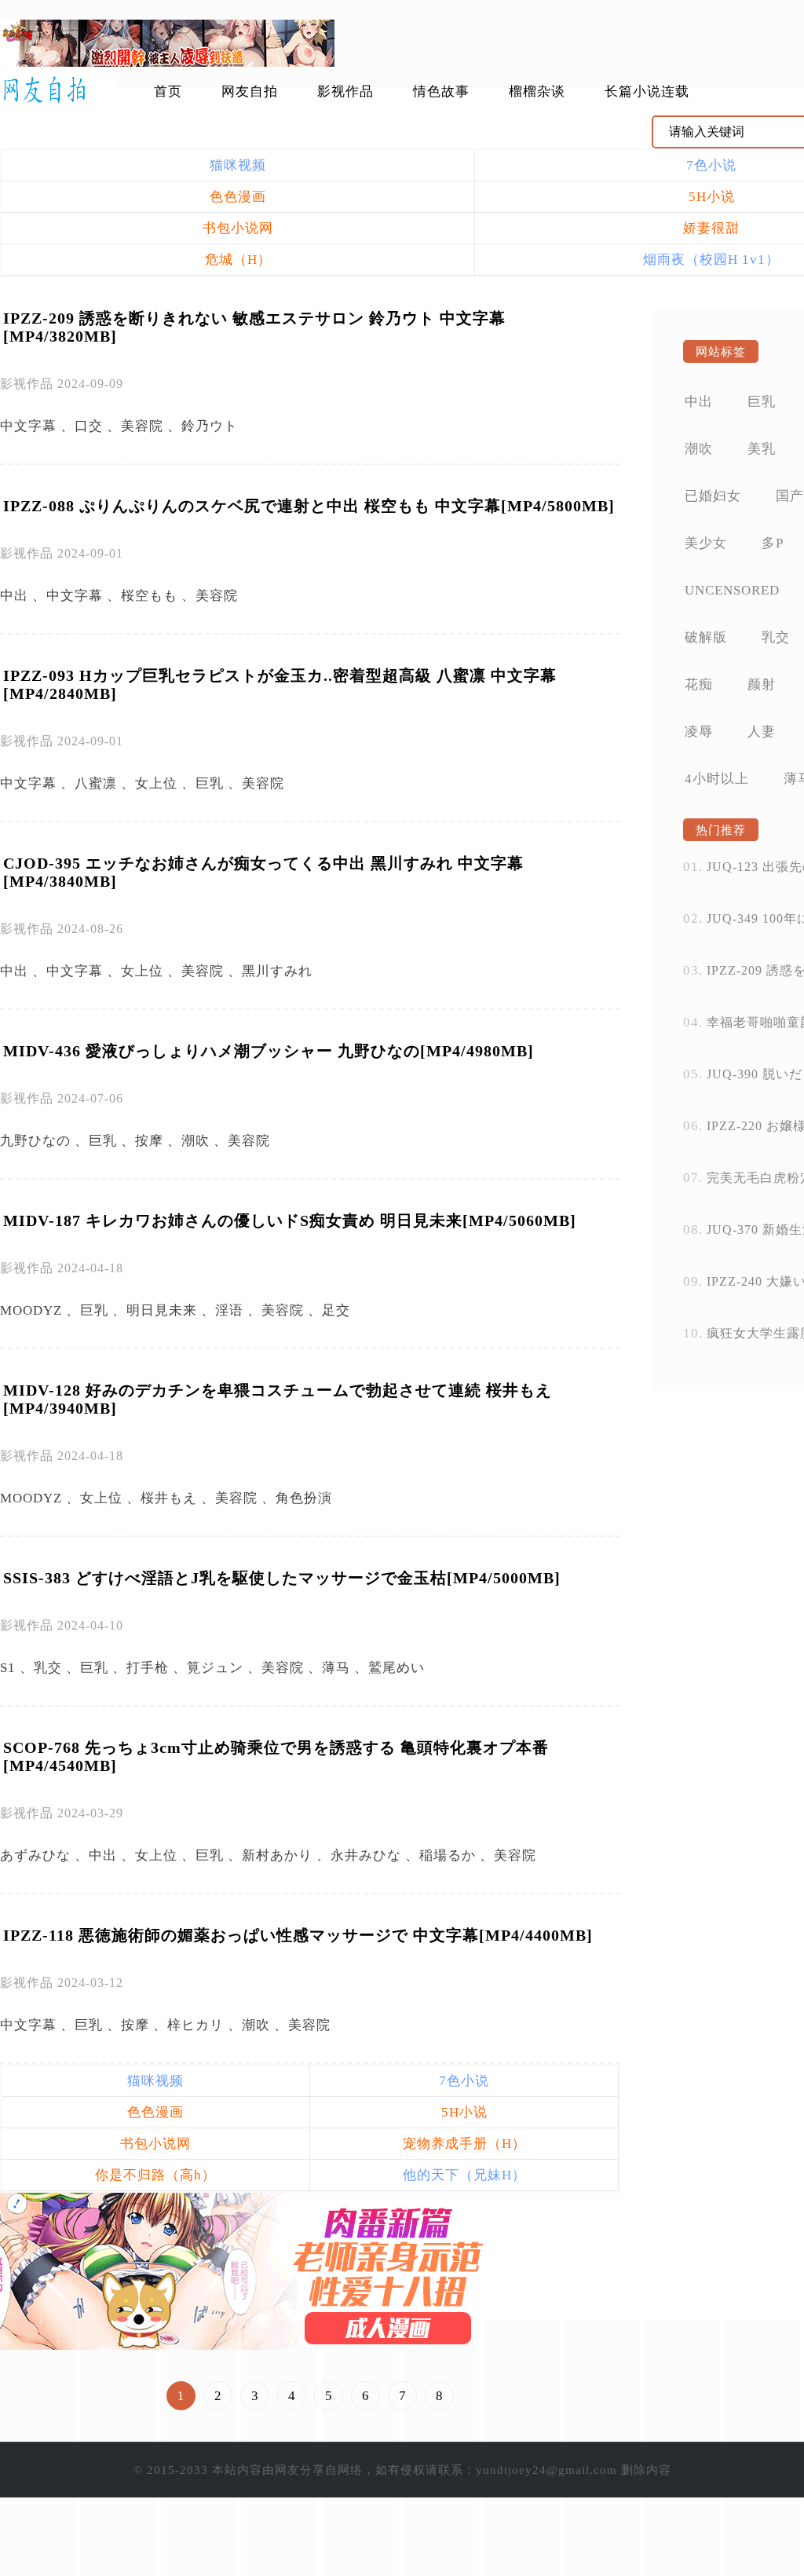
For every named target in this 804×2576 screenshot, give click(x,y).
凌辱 (699, 732)
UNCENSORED (732, 590)
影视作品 (345, 91)
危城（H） (238, 260)
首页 (168, 91)
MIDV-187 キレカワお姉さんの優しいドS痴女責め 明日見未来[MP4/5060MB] (290, 1220)
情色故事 (441, 91)
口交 (89, 426)
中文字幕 (28, 426)
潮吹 (196, 1141)
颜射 (762, 684)
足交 (336, 1310)
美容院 (142, 426)
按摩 (149, 1141)
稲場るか (448, 1855)
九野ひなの (35, 1141)
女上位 (156, 783)
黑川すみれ (277, 971)
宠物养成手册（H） (464, 2144)
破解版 (706, 637)
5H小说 (464, 2112)
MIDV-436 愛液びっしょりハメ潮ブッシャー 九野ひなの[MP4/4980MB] (269, 1051)
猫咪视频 (238, 165)
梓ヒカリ (196, 2025)
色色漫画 (238, 197)
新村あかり (277, 1855)
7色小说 (464, 2081)
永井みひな (366, 1855)
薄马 (336, 1668)
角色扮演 (304, 1498)
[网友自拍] (57, 90)
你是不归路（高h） (155, 2175)
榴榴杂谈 (537, 91)
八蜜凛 (96, 783)
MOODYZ (31, 1310)
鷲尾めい (397, 1668)
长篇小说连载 (647, 91)
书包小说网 (238, 228)
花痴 (699, 684)
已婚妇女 (713, 496)
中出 (14, 596)
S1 (8, 1668)
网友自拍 (250, 91)
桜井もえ (169, 1498)
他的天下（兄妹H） (464, 2175)
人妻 (762, 732)
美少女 (706, 543)
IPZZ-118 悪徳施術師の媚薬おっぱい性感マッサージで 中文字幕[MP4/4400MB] (298, 1935)
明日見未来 (162, 1310)
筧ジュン (215, 1668)
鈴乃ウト (210, 426)
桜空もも (149, 596)
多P (773, 543)
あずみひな (35, 1855)
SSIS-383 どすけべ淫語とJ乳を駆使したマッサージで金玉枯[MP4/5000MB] (282, 1578)
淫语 (229, 1310)
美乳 (762, 449)
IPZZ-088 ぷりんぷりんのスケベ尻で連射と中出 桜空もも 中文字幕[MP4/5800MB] (309, 506)
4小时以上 (717, 779)
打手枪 (148, 1668)
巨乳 (210, 783)
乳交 (48, 1668)
